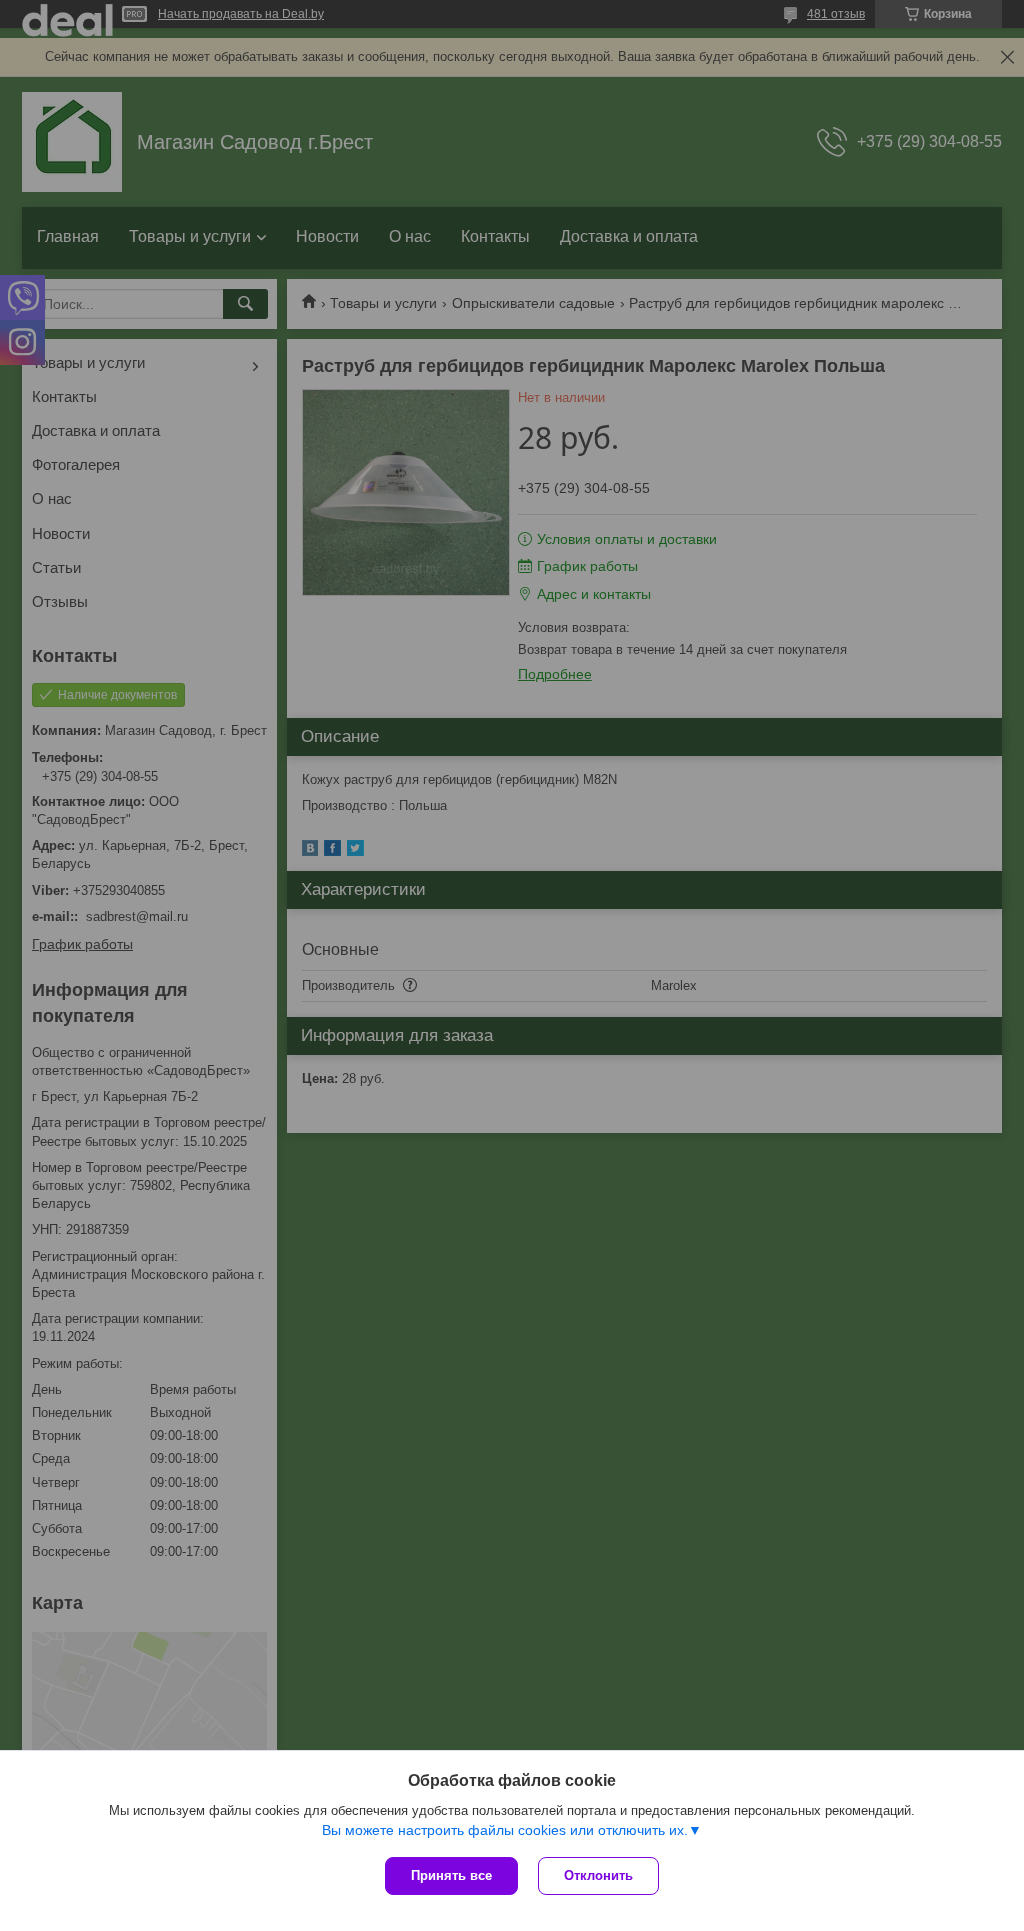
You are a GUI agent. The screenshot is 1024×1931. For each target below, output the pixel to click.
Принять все (451, 1875)
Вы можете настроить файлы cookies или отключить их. (505, 1830)
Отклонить (598, 1875)
